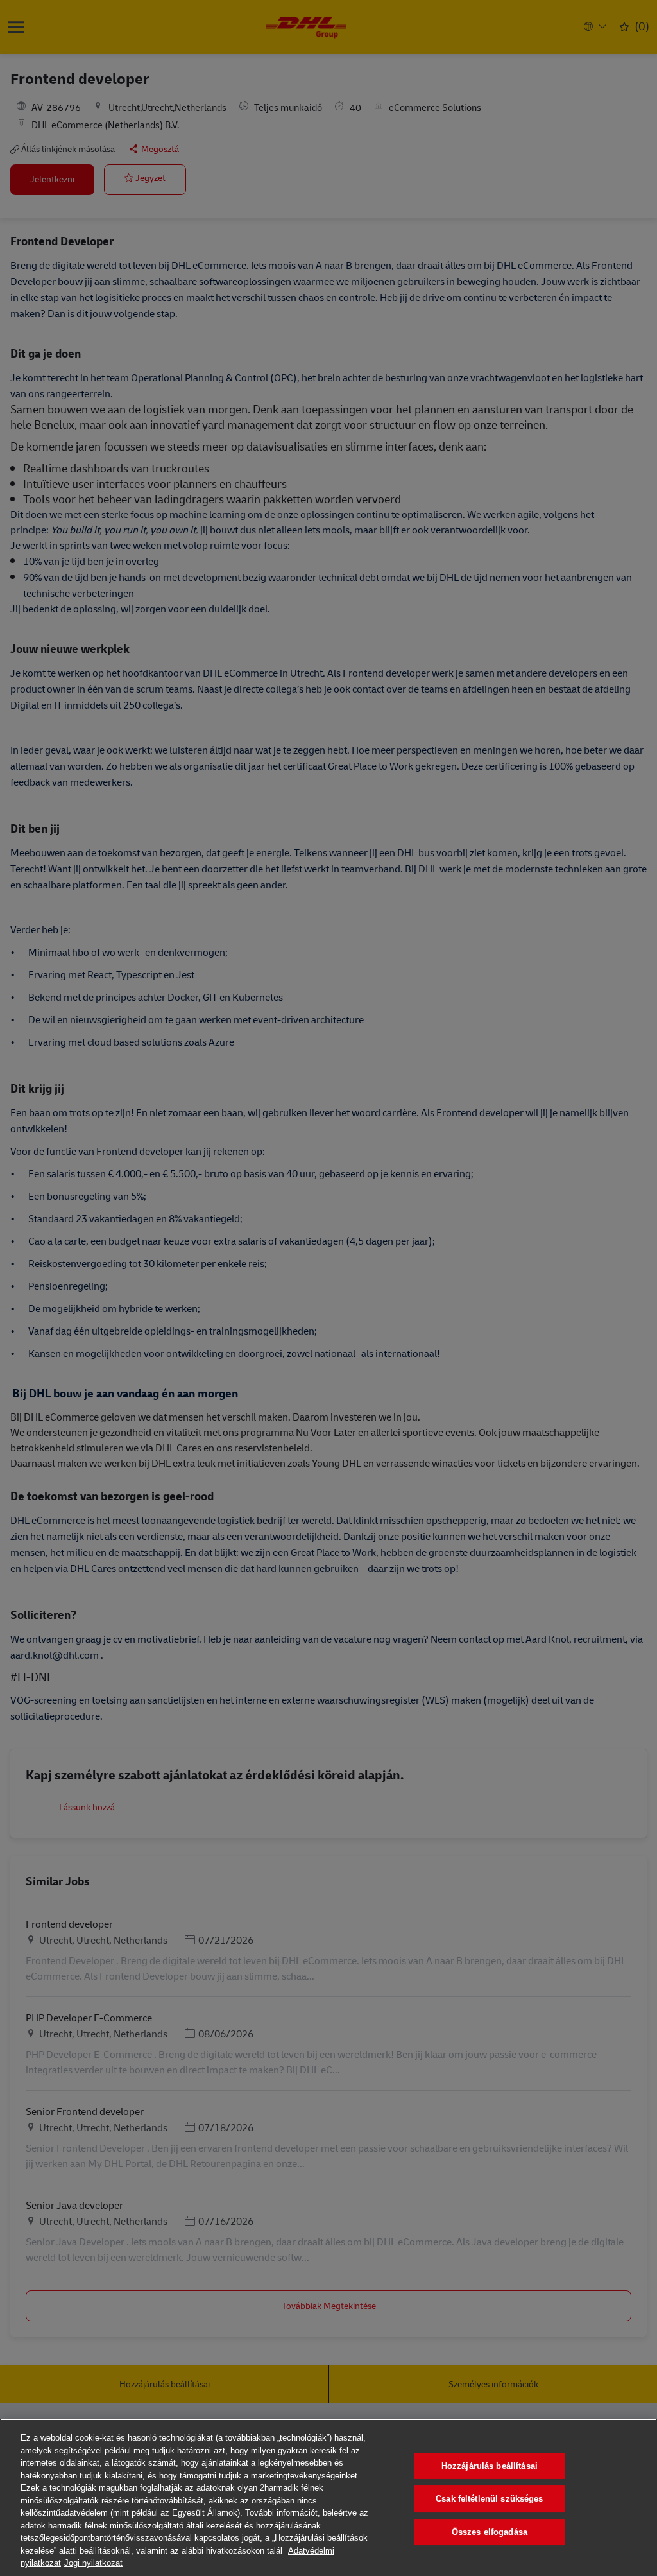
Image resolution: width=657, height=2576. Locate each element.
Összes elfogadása (490, 2532)
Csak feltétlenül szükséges (489, 2499)
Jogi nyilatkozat (93, 2563)
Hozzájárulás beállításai (490, 2466)
